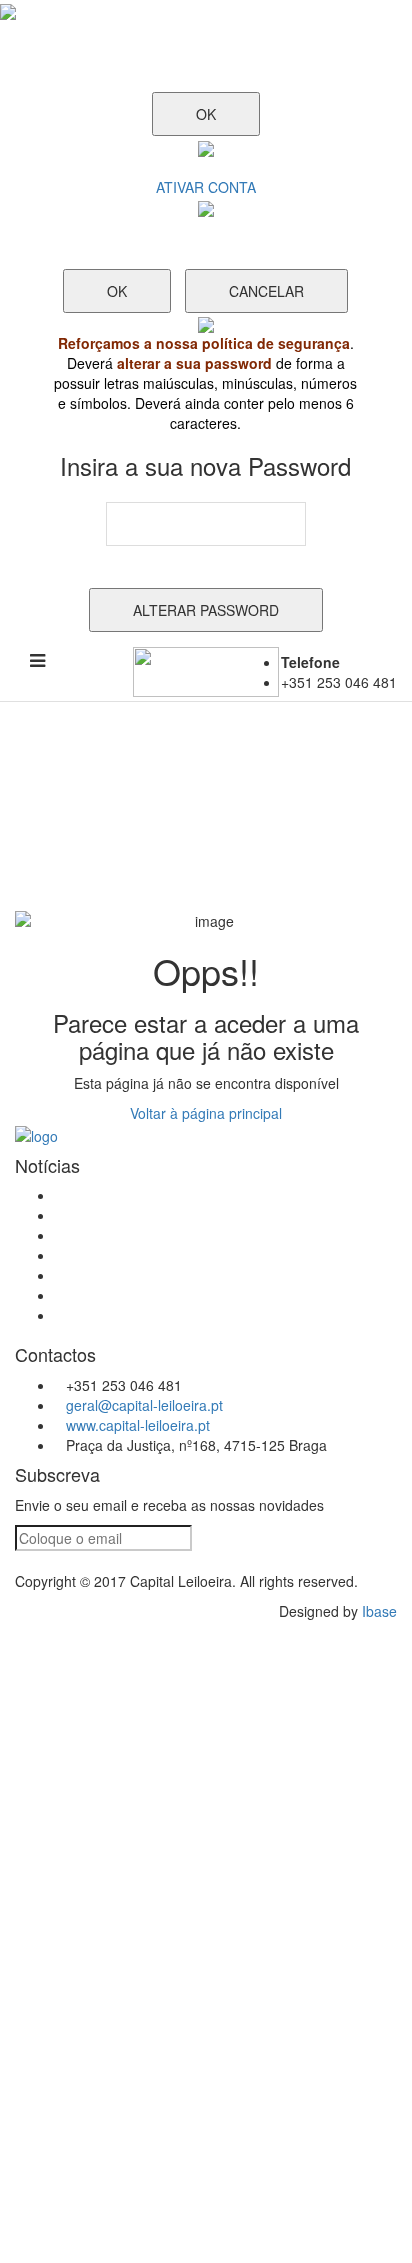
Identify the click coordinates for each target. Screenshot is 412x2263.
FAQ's (74, 1235)
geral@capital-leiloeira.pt (144, 1405)
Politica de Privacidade (126, 1275)
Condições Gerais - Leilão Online (159, 1195)
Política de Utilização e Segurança (163, 1255)
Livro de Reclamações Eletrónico (159, 1215)
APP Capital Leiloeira (121, 1295)
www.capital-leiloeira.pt (138, 1425)
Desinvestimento (107, 1315)
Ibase (379, 1611)
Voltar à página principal (206, 1113)
